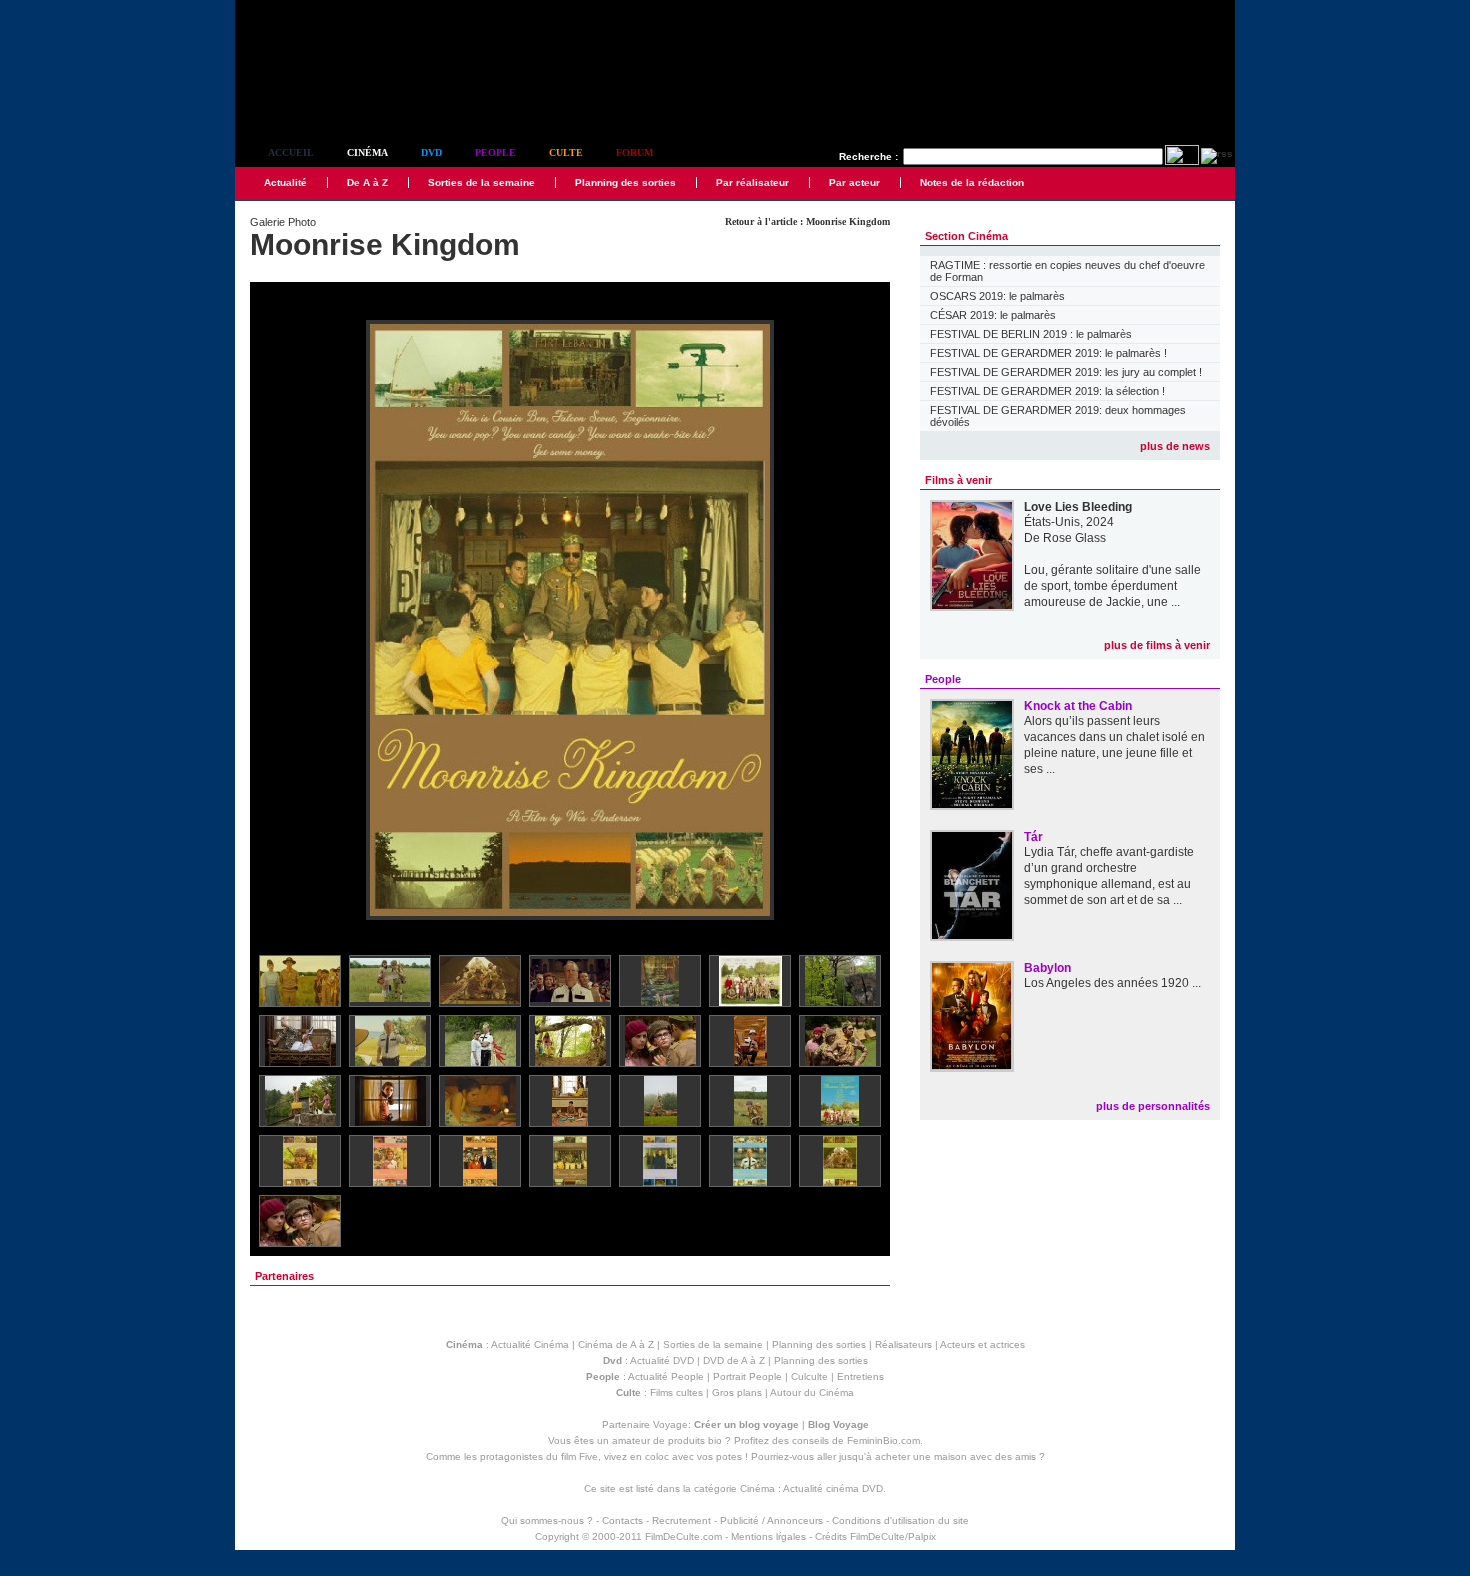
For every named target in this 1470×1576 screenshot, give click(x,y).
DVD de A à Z (734, 1360)
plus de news (1175, 446)
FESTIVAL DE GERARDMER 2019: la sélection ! (1047, 391)
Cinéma (367, 152)
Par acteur (854, 182)
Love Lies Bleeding (1078, 507)
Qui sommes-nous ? (547, 1520)
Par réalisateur (752, 182)
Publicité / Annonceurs (771, 1520)
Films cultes (676, 1392)
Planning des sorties (625, 182)
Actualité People (666, 1376)
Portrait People (747, 1376)
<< (278, 621)
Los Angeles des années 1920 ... (1112, 983)
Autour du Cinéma (812, 1392)
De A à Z (367, 182)
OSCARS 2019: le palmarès (997, 296)
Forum (634, 152)
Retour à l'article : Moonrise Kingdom (807, 221)
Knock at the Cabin (1078, 706)
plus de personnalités (1153, 1106)
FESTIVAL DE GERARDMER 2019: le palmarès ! (1048, 353)
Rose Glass (1074, 538)
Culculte (809, 1376)
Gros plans (737, 1392)
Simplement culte (345, 98)
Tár (1033, 837)
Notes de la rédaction (972, 182)
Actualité (285, 182)
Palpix (922, 1536)
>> (862, 621)
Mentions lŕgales (768, 1536)
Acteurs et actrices (982, 1344)
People (495, 152)
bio (715, 1440)
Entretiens (860, 1376)
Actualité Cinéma (530, 1344)
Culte (566, 152)
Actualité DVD (662, 1360)
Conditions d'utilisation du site (900, 1520)
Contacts (622, 1520)
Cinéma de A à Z (616, 1344)
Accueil (291, 152)
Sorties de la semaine (481, 182)
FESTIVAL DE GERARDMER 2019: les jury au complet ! (1066, 372)
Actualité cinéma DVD (833, 1488)
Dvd (431, 152)
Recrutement (681, 1520)
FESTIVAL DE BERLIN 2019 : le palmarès (1031, 334)
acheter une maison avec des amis (955, 1456)
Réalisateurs (903, 1344)
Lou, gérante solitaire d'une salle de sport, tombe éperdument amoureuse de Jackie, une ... (1112, 586)
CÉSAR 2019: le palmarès (993, 315)
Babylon (1047, 968)
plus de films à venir (1157, 645)
